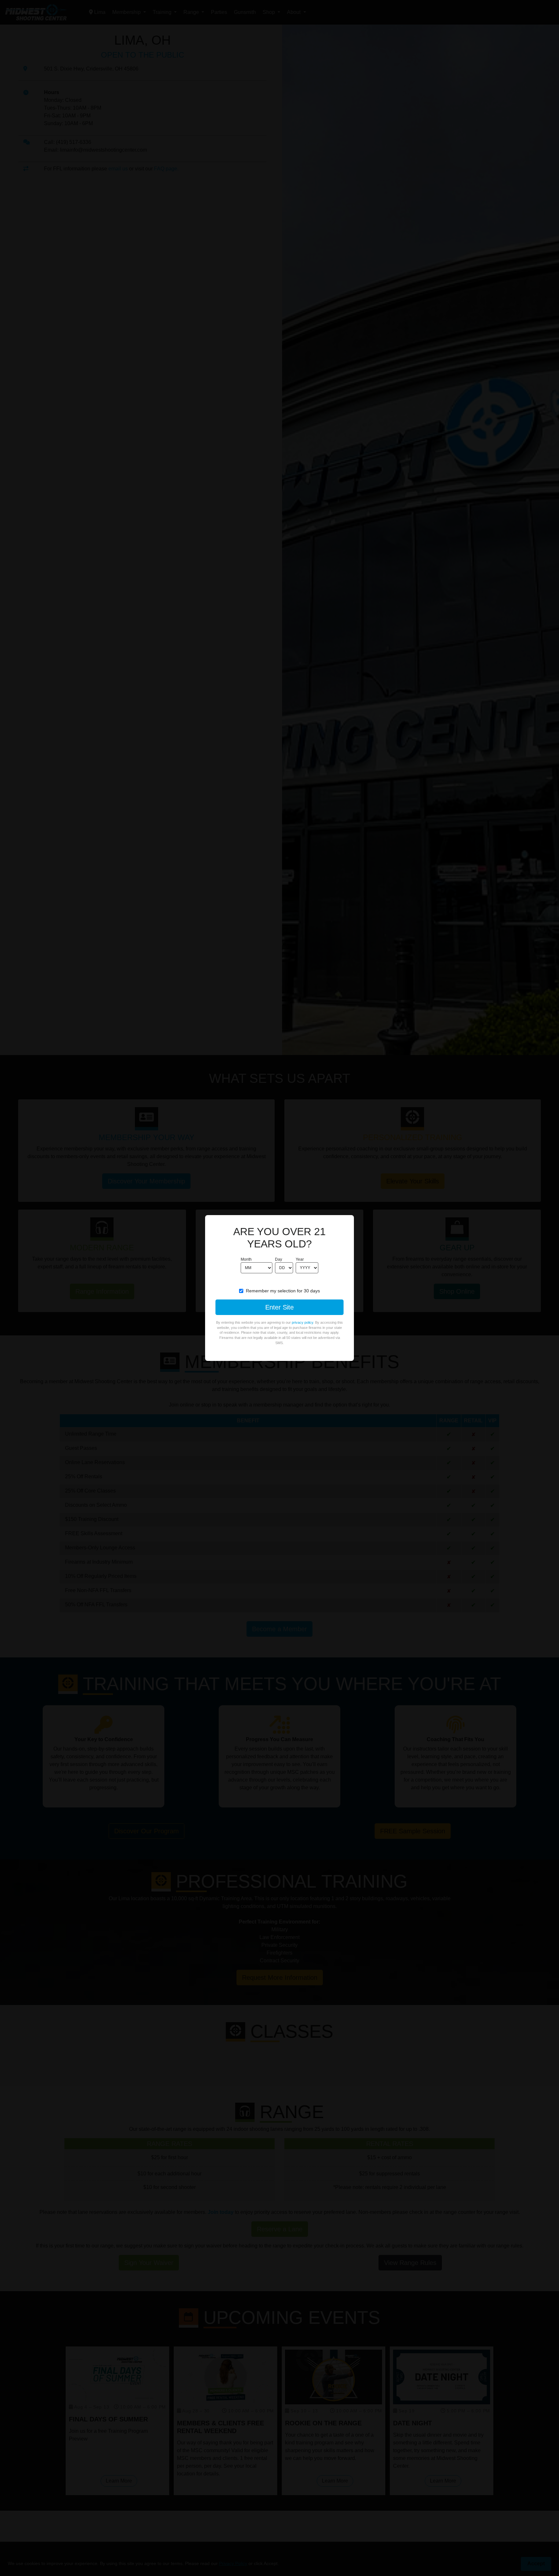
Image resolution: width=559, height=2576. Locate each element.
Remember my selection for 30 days (283, 1291)
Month (246, 1259)
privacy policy (302, 1322)
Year (300, 1259)
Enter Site (279, 1307)
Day (279, 1259)
